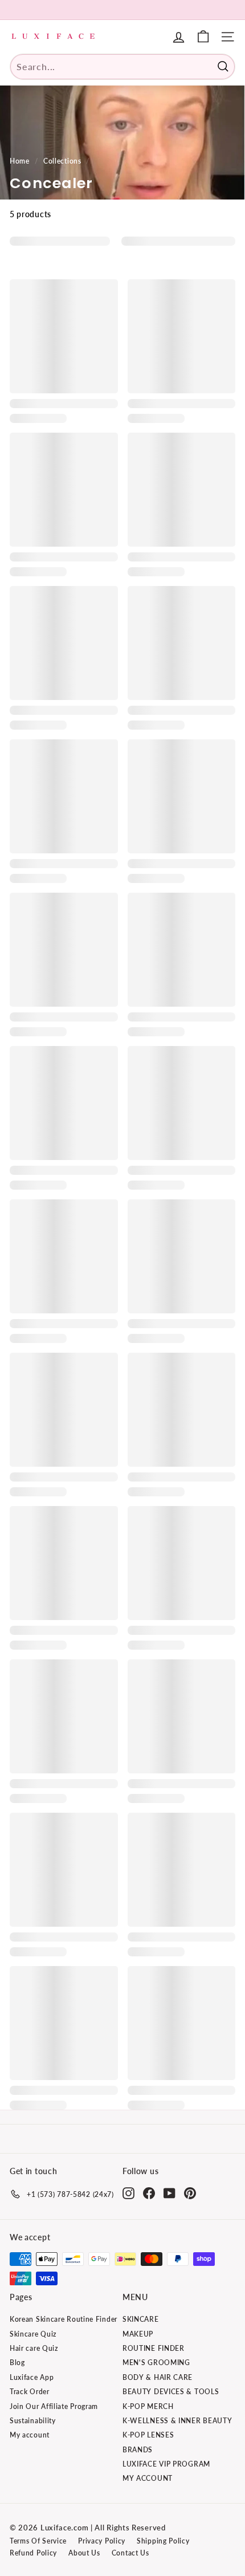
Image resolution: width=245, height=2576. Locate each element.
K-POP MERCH (148, 2406)
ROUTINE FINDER (154, 2348)
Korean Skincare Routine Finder (64, 2319)
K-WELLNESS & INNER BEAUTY (177, 2421)
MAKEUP (138, 2334)
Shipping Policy (163, 2541)
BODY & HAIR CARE (158, 2377)
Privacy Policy (102, 2541)
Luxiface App (32, 2377)
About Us (84, 2553)
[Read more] (203, 37)
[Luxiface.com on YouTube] (170, 2193)
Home (20, 161)
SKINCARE (141, 2319)
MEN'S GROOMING (156, 2363)
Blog (17, 2363)
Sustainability (33, 2421)
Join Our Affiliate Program (54, 2406)
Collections (62, 161)
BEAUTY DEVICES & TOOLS (171, 2392)
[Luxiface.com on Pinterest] (190, 2193)
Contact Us (130, 2553)
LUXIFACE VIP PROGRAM (166, 2464)
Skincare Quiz (33, 2334)
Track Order (30, 2392)
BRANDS (138, 2450)
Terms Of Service (38, 2541)
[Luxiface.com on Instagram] (128, 2193)
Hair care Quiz (34, 2348)
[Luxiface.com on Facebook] (149, 2193)
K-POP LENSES (148, 2435)
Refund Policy (33, 2553)
